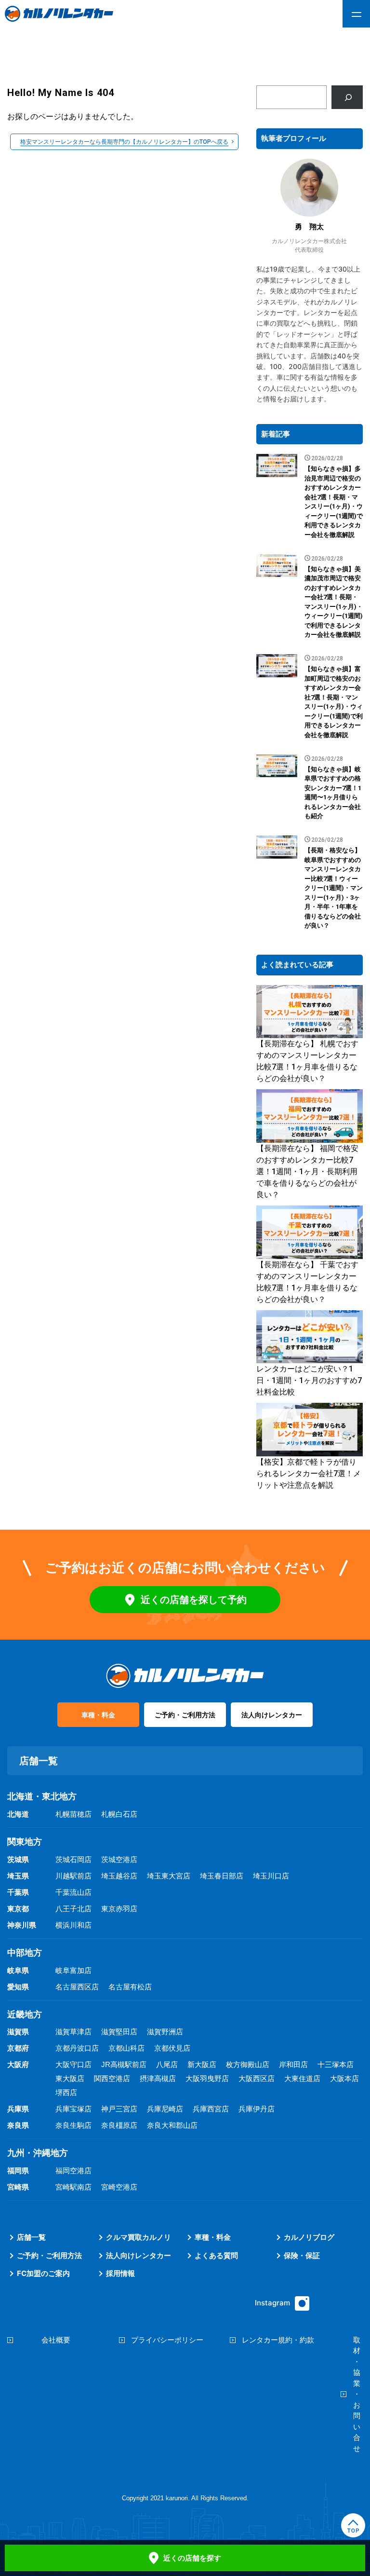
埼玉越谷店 (119, 1876)
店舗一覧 (31, 2237)
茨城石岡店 (73, 1859)
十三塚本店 (336, 2064)
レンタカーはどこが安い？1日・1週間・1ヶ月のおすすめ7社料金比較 (309, 1380)
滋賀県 (18, 2032)
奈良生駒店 (73, 2125)
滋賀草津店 (73, 2032)
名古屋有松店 (130, 1987)
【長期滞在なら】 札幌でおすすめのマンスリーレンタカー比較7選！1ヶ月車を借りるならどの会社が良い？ (307, 1061)
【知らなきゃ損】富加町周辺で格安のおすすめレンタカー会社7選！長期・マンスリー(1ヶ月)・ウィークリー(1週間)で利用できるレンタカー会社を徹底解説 (334, 702)
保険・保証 (302, 2255)
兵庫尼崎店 (165, 2109)
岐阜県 (18, 1970)
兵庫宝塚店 (73, 2109)
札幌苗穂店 (73, 1814)
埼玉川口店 (271, 1876)
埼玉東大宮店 (169, 1876)
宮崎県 (18, 2187)
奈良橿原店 (119, 2125)
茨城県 (18, 1859)
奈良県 (18, 2125)
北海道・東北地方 (42, 1796)
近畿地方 (25, 2014)
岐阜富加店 (73, 1970)
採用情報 (120, 2273)
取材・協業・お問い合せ (357, 2394)
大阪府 (18, 2064)
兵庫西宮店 (211, 2109)
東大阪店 (70, 2078)
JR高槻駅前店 (124, 2064)
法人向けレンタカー (272, 1715)
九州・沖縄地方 (38, 2153)
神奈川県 (22, 1925)
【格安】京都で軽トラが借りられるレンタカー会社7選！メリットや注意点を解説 (309, 1473)
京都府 (18, 2048)
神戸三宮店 (119, 2109)
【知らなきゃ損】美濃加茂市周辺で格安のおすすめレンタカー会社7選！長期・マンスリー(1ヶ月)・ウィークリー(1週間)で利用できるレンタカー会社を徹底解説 (334, 602)
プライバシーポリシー (167, 2340)
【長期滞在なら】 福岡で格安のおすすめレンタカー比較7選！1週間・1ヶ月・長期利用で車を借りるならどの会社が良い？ (307, 1172)
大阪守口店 (73, 2064)
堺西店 (66, 2092)
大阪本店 (344, 2078)
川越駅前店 (73, 1876)
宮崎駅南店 (73, 2187)
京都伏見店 (172, 2048)
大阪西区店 (257, 2078)
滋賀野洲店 (165, 2032)
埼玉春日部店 (222, 1876)
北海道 (18, 1814)
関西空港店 (112, 2078)
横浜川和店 (73, 1925)
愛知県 (18, 1987)
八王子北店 (73, 1909)
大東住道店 (302, 2078)
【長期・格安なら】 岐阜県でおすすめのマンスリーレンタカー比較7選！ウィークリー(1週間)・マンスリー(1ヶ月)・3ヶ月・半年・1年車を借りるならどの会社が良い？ (334, 888)
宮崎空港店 (119, 2187)
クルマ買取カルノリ (139, 2237)
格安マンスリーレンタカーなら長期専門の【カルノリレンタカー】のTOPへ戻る (124, 142)
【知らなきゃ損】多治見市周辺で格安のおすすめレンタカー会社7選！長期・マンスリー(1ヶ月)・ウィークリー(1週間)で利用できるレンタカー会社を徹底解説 (334, 502)
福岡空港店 (73, 2171)
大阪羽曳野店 (207, 2078)
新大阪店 (202, 2064)
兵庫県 (18, 2109)
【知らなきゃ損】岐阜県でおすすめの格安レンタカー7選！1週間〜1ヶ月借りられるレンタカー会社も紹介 (333, 793)
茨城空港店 (119, 1859)
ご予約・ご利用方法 (185, 1715)
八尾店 (167, 2064)
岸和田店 (293, 2064)
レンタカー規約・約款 (278, 2340)
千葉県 (18, 1892)
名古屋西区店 (77, 1987)
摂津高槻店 (158, 2078)
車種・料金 (98, 1715)
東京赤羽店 (119, 1909)
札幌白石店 (119, 1814)
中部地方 (25, 1953)
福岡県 (18, 2171)
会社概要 (56, 2340)
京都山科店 (126, 2048)
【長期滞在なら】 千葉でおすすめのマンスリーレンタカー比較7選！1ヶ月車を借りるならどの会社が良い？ (307, 1282)
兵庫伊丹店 (257, 2109)
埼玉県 (18, 1876)
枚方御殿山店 (248, 2064)
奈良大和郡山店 (172, 2125)
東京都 (18, 1909)
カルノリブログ (309, 2237)
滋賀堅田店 (119, 2032)
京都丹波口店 (77, 2048)
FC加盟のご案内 (43, 2273)
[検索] (347, 97)
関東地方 (25, 1842)
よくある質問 (216, 2255)
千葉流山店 (73, 1892)
